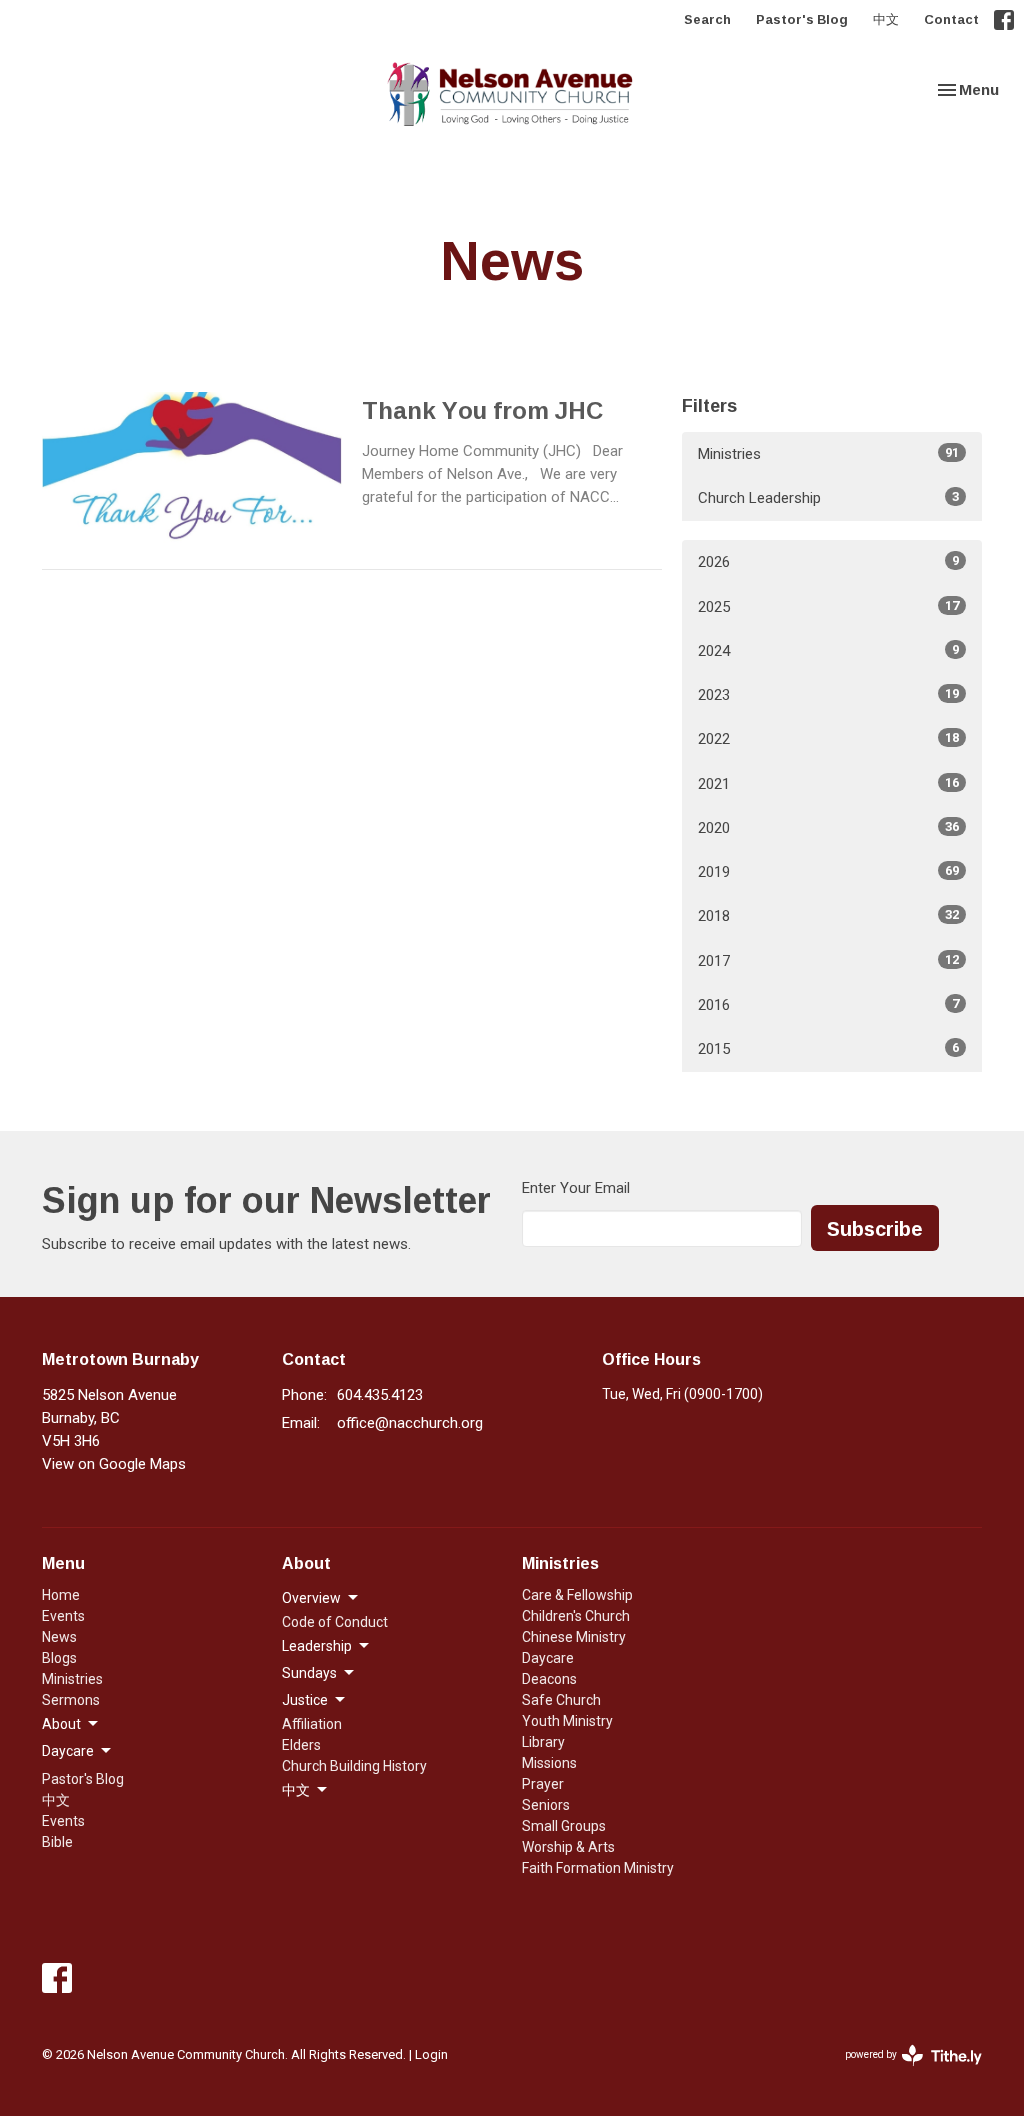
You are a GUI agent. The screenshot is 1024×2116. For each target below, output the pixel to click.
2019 (828, 872)
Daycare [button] (68, 1751)
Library (543, 1742)
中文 (886, 19)
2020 (828, 828)
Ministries (828, 454)
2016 (828, 1005)
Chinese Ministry (574, 1637)
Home (61, 1595)
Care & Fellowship (577, 1595)
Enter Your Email (576, 1188)
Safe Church (561, 1700)
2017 (828, 961)
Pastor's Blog (802, 19)
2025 (828, 607)
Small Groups (564, 1826)
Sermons (71, 1700)
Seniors (546, 1805)
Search (707, 19)
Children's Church (576, 1616)
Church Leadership (828, 498)
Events (63, 1616)
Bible (57, 1842)
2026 (828, 562)
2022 (828, 739)
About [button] (61, 1724)
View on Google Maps (114, 1464)
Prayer (543, 1784)
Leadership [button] (317, 1646)
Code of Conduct (335, 1622)
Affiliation (312, 1724)
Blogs (59, 1658)
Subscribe (875, 1228)
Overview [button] (311, 1598)
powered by (902, 2072)
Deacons (549, 1679)
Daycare (548, 1658)
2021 (828, 784)
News (59, 1637)
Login (431, 2054)
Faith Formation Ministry (598, 1868)
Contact (951, 19)
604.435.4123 (380, 1395)
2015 (828, 1049)
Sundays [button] (309, 1673)
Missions (549, 1763)
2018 (828, 916)
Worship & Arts (568, 1847)
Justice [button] (305, 1700)
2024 (828, 651)
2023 (828, 695)
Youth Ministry (567, 1721)
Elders (301, 1745)
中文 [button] (296, 1790)
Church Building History (354, 1766)
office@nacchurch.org (410, 1423)
